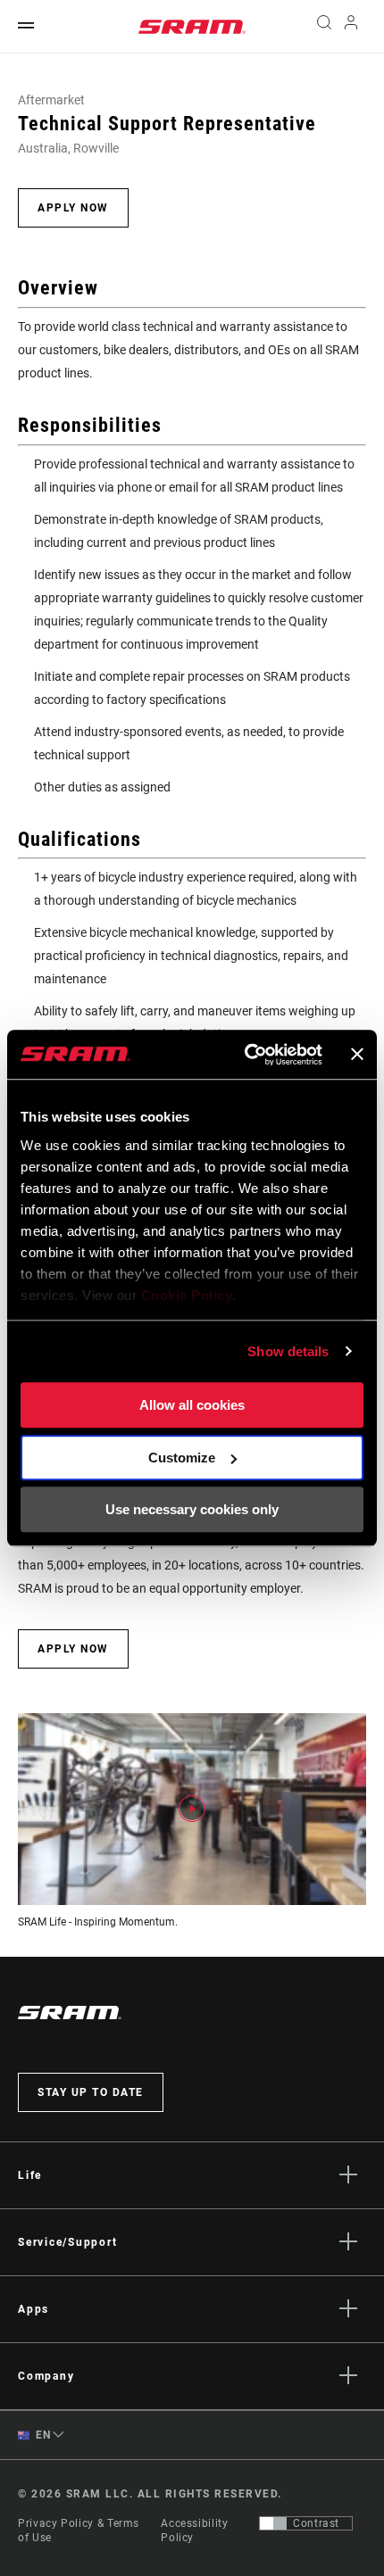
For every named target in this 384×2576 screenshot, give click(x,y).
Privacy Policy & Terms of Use (79, 2530)
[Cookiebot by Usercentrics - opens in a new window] (246, 1055)
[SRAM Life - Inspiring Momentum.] (192, 1809)
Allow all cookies (192, 1405)
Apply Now (73, 208)
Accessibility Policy (194, 2530)
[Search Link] (324, 27)
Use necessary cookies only (192, 1509)
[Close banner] (357, 1055)
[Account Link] (351, 27)
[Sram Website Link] (192, 27)
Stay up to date (91, 2092)
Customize (182, 1458)
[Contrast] (273, 2523)
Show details (288, 1351)
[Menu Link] (26, 26)
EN (42, 2435)
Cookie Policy (187, 1295)
